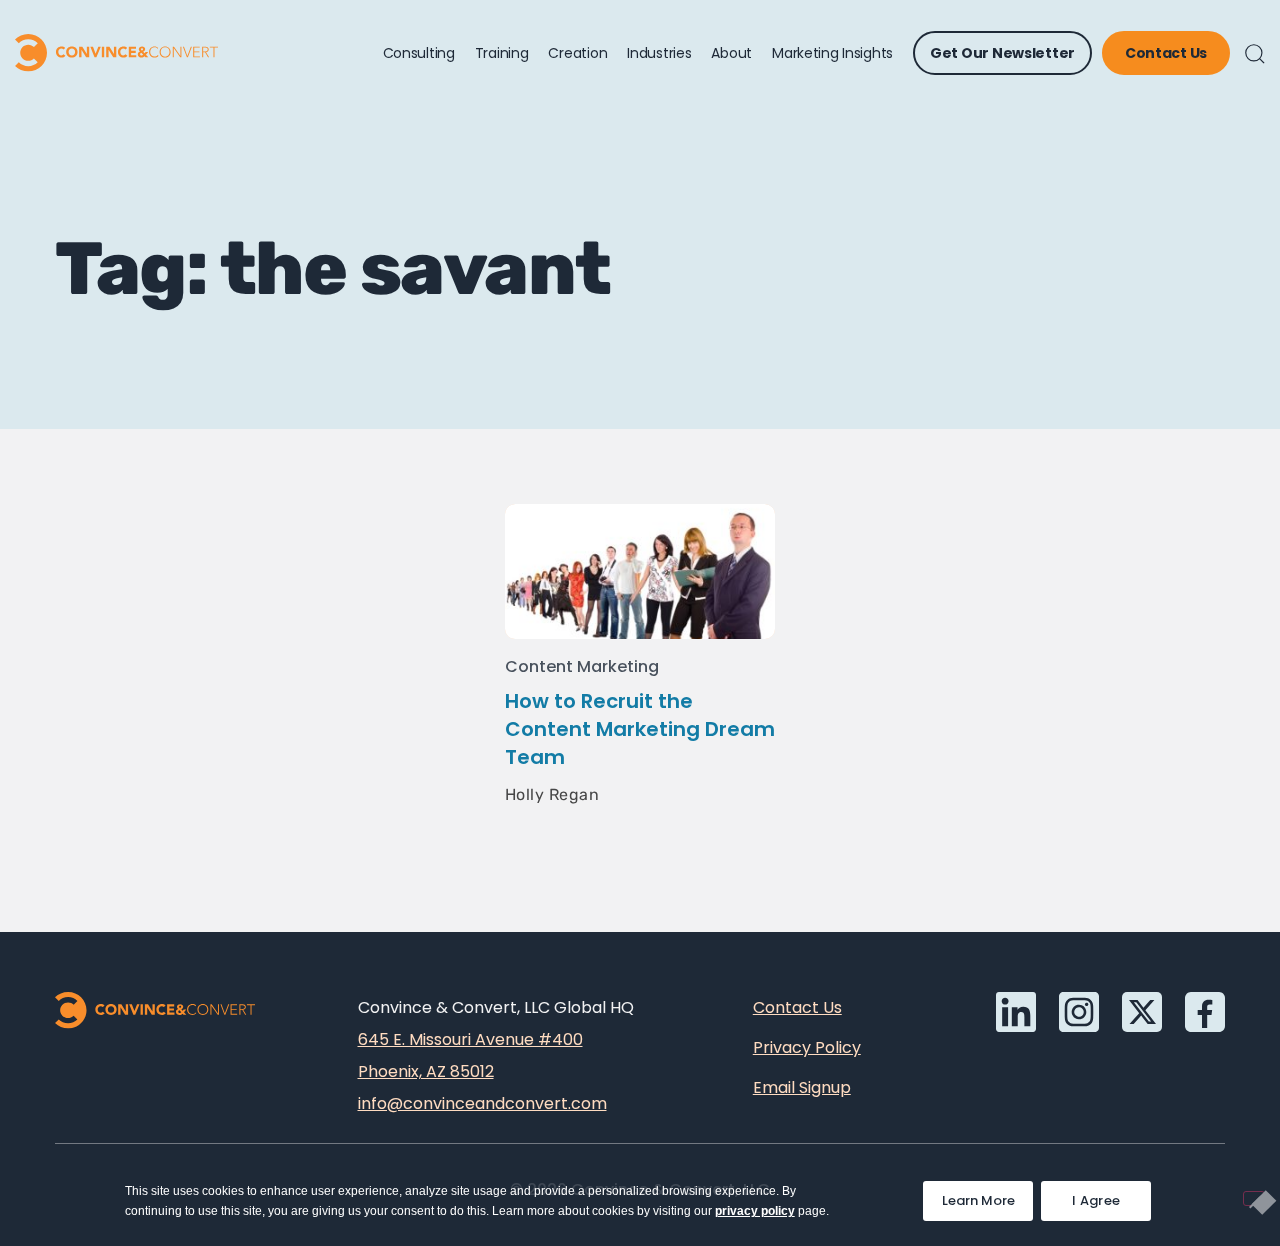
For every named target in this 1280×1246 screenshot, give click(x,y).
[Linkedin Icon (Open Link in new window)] (1016, 1012)
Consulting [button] (419, 53)
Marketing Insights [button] (832, 53)
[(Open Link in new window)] (1205, 1012)
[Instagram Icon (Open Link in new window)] (1079, 1012)
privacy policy (755, 1211)
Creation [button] (577, 53)
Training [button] (502, 53)
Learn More (987, 1195)
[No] (1254, 1198)
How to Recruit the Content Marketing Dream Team (640, 729)
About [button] (731, 53)
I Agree (1096, 1200)
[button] (1255, 54)
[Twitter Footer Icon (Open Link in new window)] (1142, 1012)
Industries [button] (659, 53)
